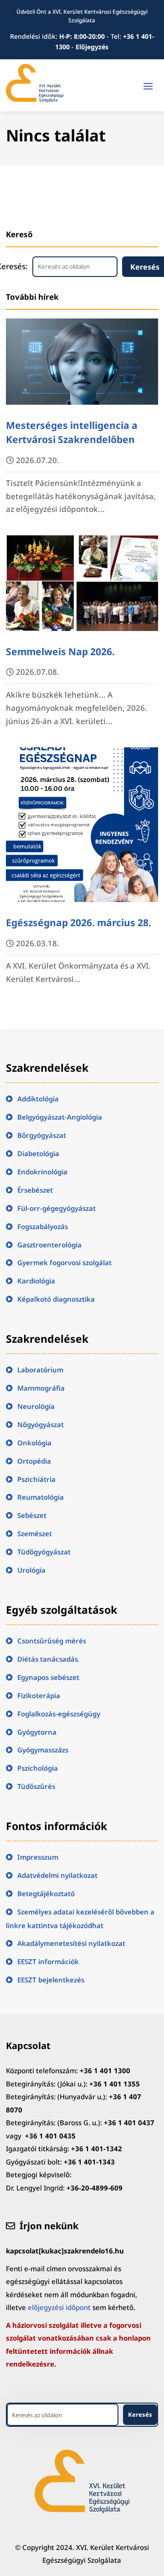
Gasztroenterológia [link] (49, 1245)
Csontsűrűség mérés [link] (52, 1641)
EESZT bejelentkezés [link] (51, 1980)
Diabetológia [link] (38, 1153)
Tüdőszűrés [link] (36, 1786)
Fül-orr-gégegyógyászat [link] (56, 1208)
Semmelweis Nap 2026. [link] (60, 652)
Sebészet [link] (32, 1515)
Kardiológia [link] (36, 1281)
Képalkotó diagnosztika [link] (56, 1299)
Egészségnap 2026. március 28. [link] (79, 923)
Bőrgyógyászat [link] (42, 1135)
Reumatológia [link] (41, 1497)
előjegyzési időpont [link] (59, 2307)
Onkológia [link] (34, 1443)
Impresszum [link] (38, 1857)
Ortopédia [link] (34, 1461)
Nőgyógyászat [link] (41, 1424)
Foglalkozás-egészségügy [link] (59, 1714)
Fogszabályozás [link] (43, 1226)
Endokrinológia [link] (42, 1172)
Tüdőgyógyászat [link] (44, 1552)
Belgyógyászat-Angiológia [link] (60, 1117)
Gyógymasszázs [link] (43, 1750)
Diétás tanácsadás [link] (48, 1659)
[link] (35, 100)
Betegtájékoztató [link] (46, 1893)
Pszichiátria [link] (36, 1479)
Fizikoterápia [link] (39, 1695)
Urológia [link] (31, 1570)
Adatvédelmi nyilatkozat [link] (57, 1875)
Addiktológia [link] (38, 1099)
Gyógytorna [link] (37, 1732)
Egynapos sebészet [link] (48, 1677)
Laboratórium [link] (40, 1370)
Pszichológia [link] (38, 1768)
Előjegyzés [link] (92, 47)
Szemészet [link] (35, 1533)
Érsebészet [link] (35, 1190)
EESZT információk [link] (48, 1961)
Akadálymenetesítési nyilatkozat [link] (71, 1943)
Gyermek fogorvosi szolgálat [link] (64, 1262)
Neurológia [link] (36, 1406)
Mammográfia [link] (41, 1388)
